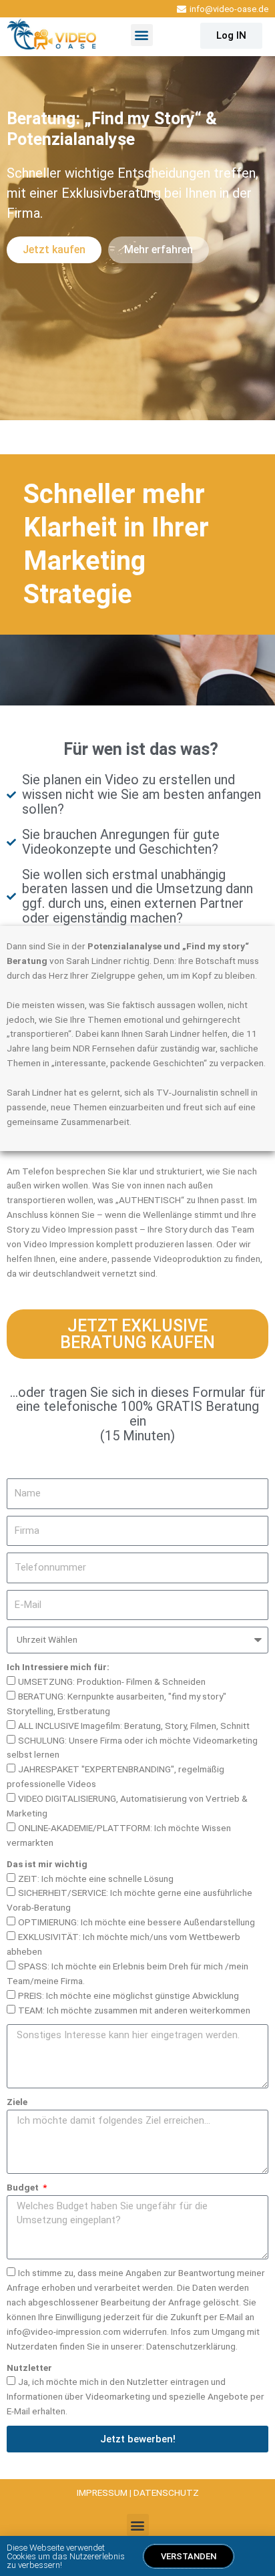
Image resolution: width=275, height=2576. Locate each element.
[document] (137, 1288)
